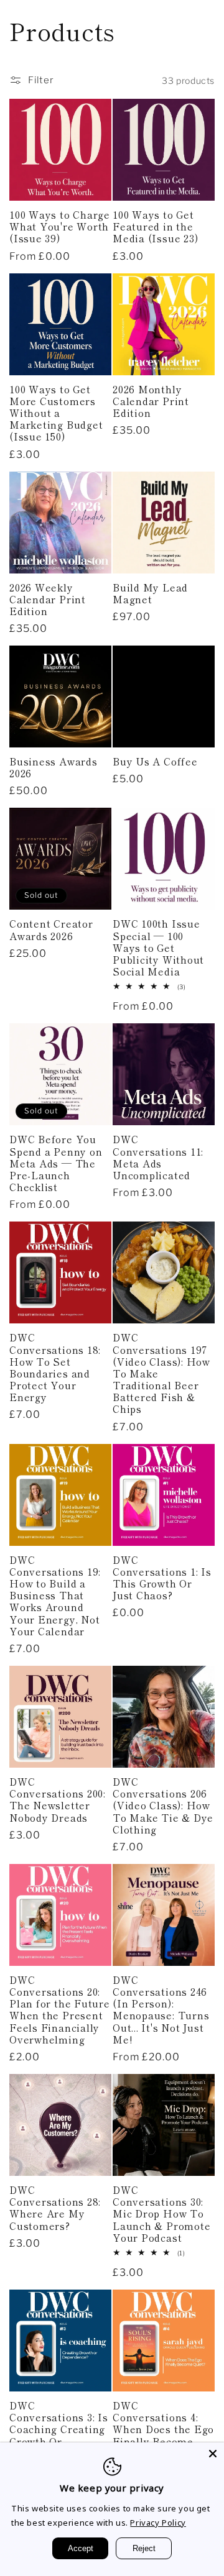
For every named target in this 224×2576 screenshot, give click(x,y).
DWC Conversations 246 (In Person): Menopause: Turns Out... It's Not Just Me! (161, 2010)
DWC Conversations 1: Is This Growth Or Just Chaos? (162, 1578)
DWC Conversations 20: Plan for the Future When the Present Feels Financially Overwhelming (60, 2010)
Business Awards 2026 (54, 767)
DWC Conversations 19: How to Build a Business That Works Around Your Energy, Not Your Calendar (55, 1596)
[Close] (213, 2454)
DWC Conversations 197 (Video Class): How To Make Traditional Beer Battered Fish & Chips (161, 1373)
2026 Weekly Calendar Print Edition (48, 600)
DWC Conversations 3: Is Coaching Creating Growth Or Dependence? (59, 2429)
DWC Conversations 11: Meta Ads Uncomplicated (158, 1157)
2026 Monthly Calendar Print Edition (151, 401)
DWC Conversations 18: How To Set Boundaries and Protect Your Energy (55, 1367)
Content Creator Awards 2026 (51, 929)
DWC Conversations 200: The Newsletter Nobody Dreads (58, 1800)
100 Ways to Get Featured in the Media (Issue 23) (155, 227)
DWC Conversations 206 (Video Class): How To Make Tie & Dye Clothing (163, 1806)
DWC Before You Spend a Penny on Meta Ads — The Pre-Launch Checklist (56, 1163)
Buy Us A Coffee (155, 761)
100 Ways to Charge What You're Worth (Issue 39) (60, 227)
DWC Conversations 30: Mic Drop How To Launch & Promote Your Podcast (161, 2214)
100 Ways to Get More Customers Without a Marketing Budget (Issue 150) (56, 413)
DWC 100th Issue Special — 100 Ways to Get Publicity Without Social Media (158, 948)
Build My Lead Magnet (150, 593)
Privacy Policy (158, 2523)
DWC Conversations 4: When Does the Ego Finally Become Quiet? (163, 2429)
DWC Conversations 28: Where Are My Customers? (55, 2208)
